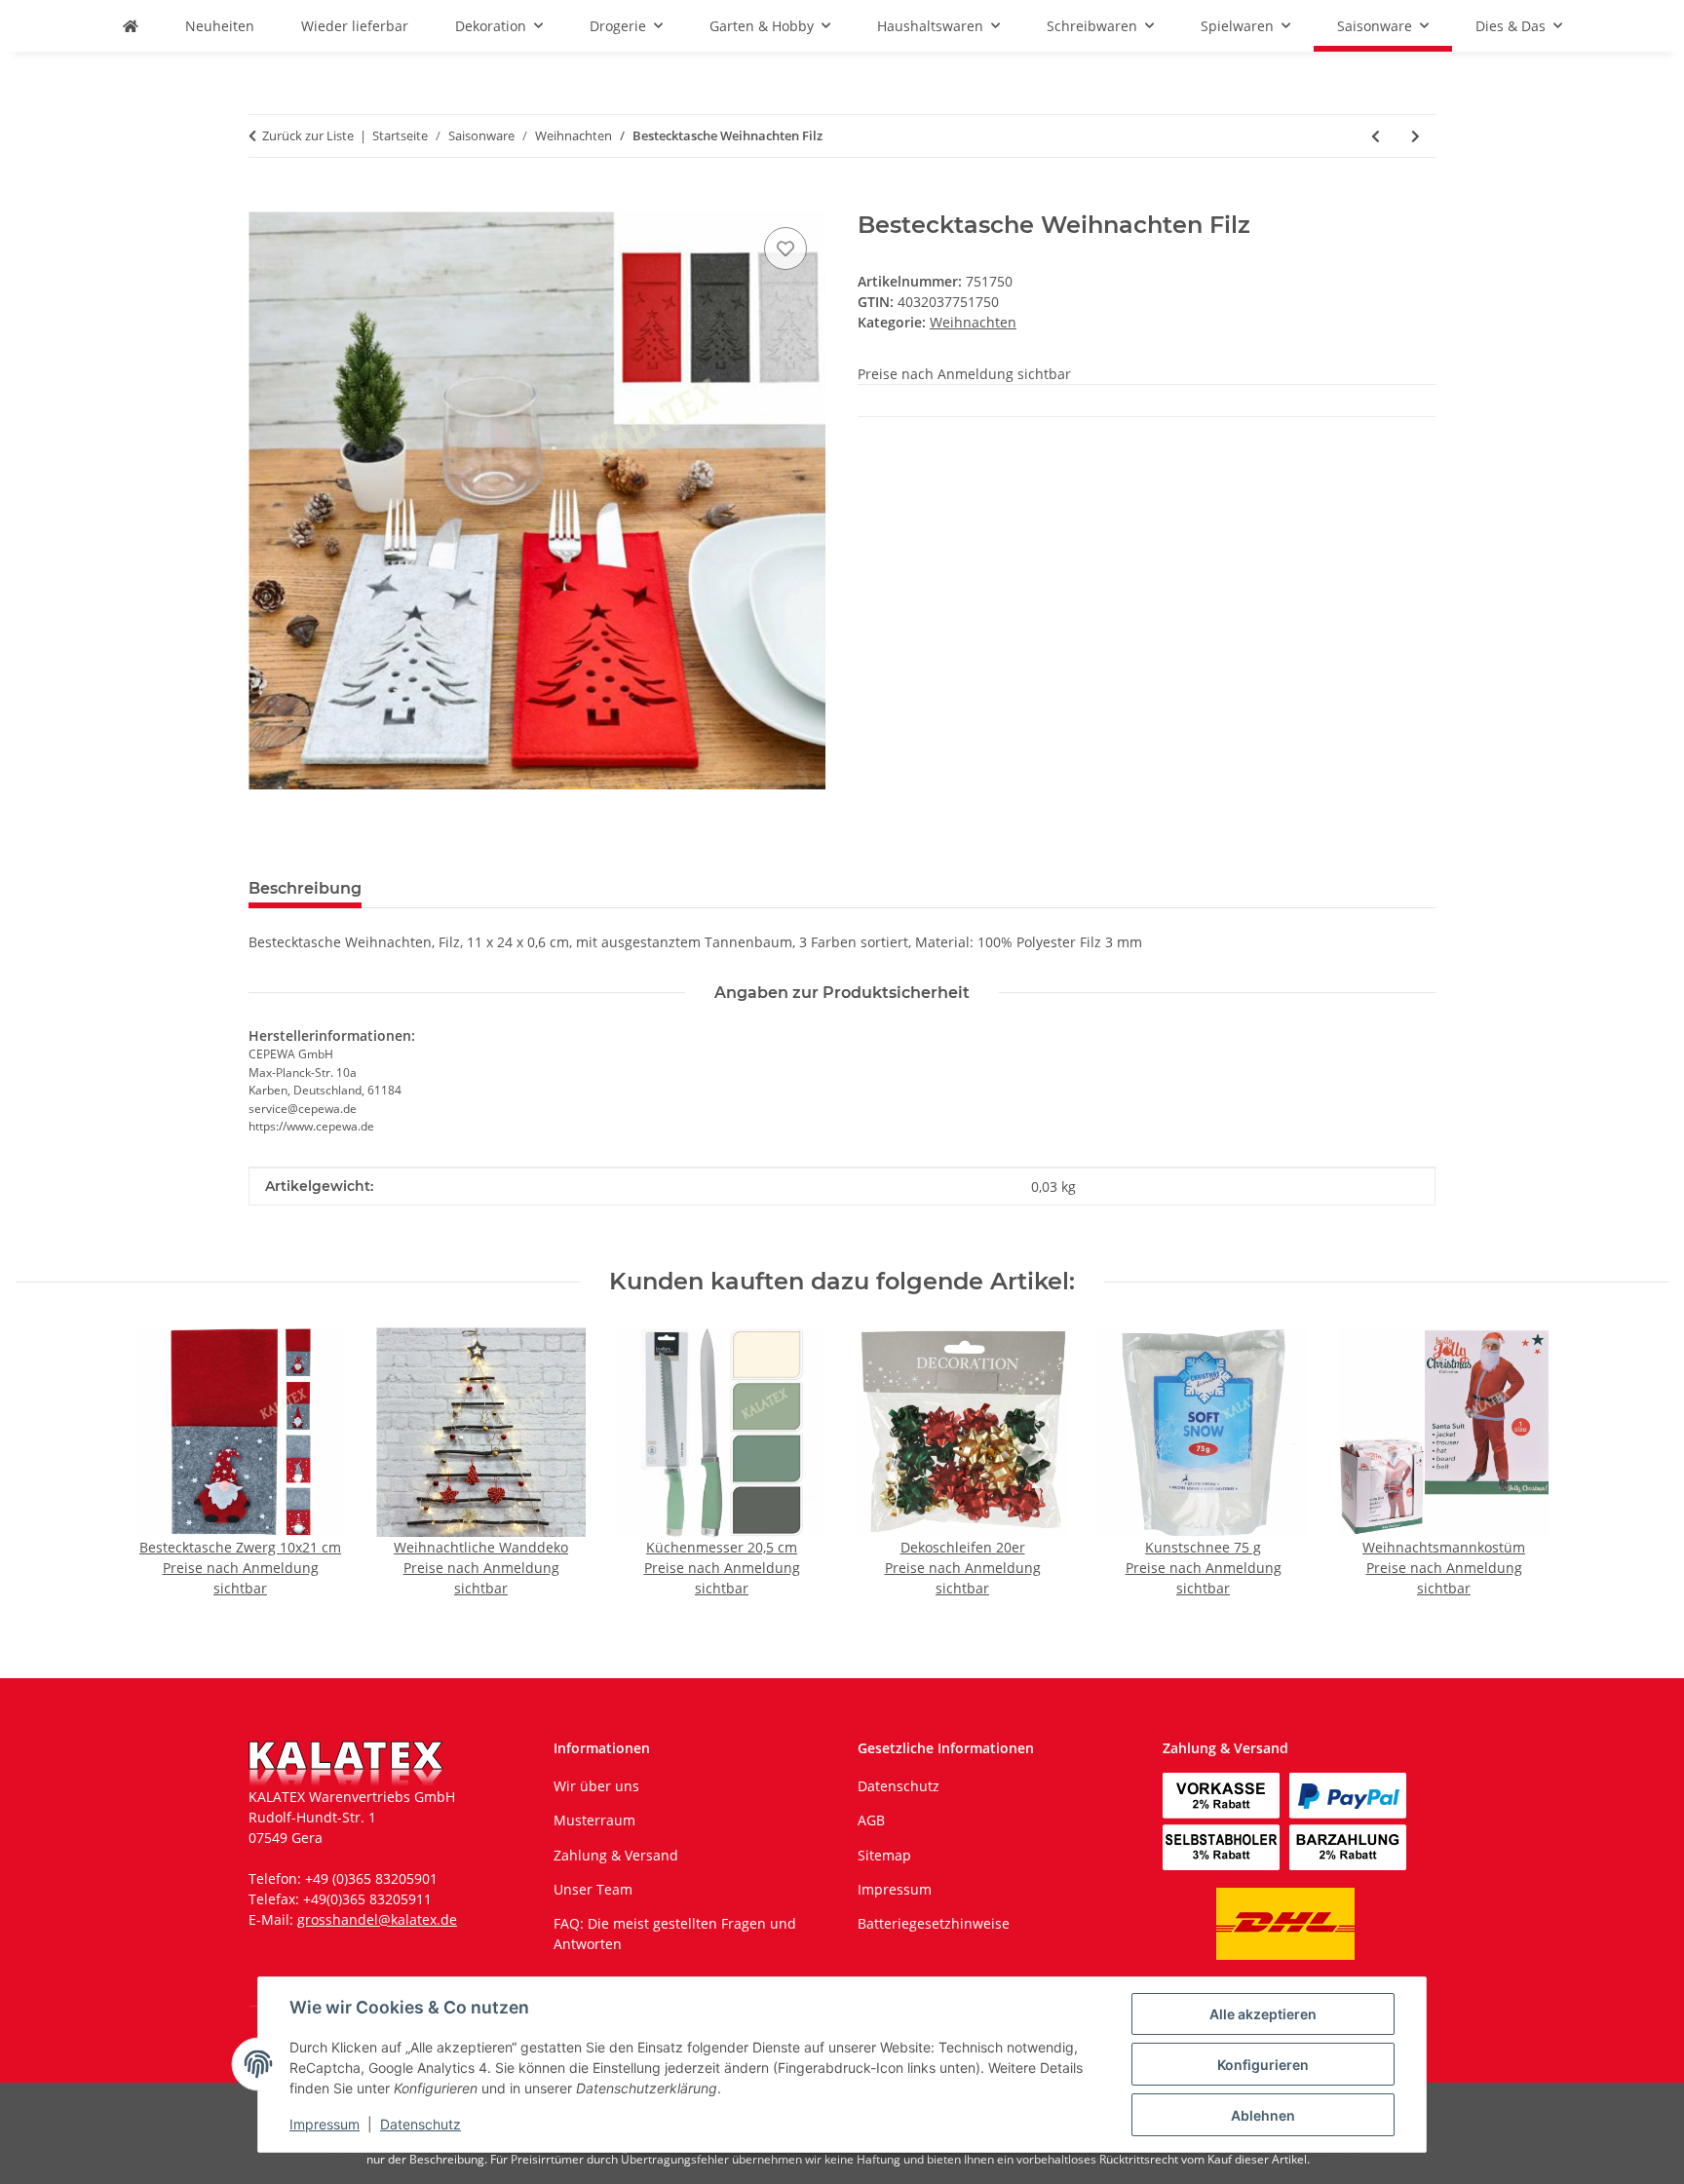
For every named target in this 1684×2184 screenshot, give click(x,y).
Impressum (325, 2124)
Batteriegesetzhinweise (934, 1923)
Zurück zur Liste (308, 135)
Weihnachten (973, 322)
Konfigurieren (1263, 2065)
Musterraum (594, 1820)
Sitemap (884, 1855)
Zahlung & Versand (616, 1855)
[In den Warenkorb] (264, 201)
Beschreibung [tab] (305, 888)
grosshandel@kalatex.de (377, 1919)
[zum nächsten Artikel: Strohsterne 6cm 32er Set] (1416, 136)
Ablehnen (1263, 2115)
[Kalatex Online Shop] (131, 26)
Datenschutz (421, 2124)
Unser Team (593, 1889)
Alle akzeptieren (1263, 2014)
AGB (871, 1820)
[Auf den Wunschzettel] (785, 249)
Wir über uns (596, 1786)
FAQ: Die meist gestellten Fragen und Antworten (675, 1934)
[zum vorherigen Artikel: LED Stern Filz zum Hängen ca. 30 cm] (1376, 136)
